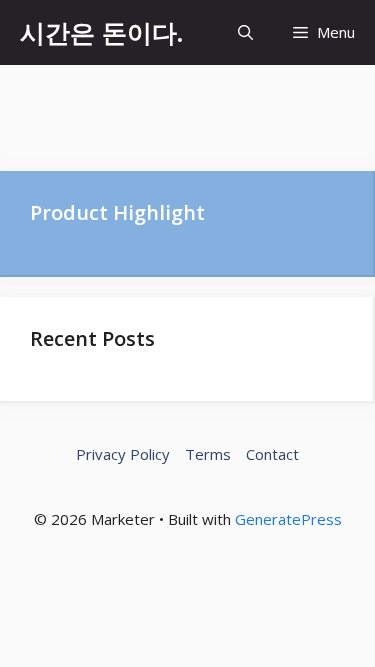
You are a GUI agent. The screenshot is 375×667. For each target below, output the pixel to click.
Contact (272, 454)
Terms (208, 454)
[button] (245, 32)
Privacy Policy (123, 454)
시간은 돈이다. (101, 32)
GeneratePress (288, 519)
